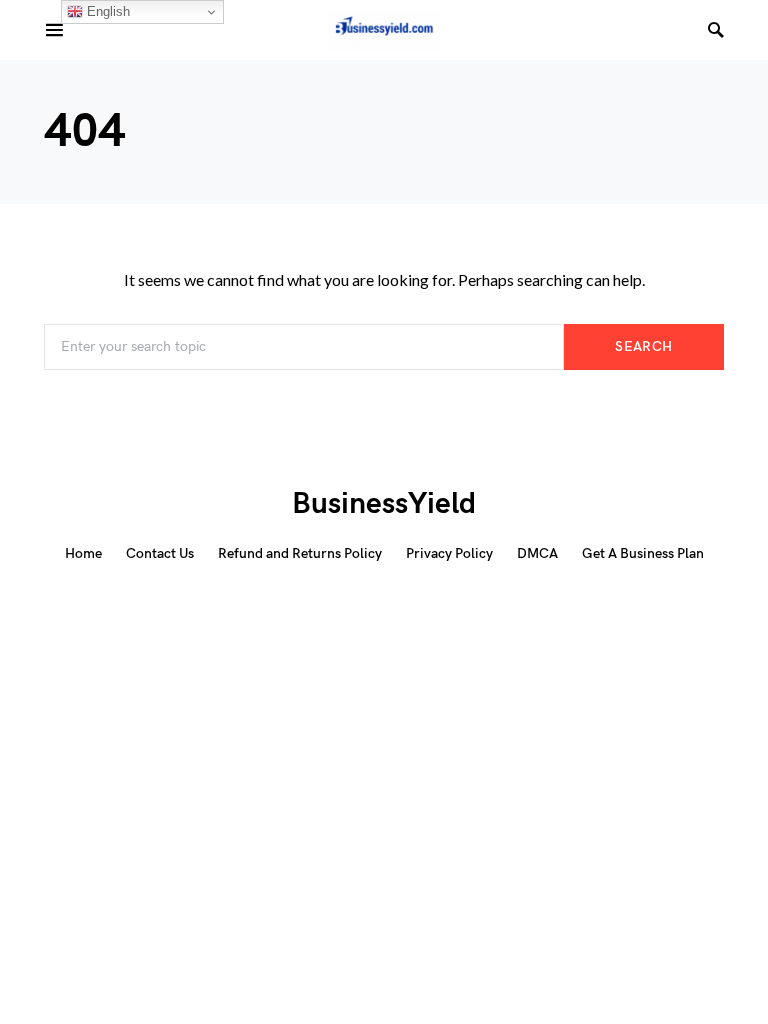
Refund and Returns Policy (300, 553)
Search (643, 346)
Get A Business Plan (643, 553)
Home (83, 553)
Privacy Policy (449, 553)
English (106, 11)
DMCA (537, 553)
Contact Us (160, 553)
